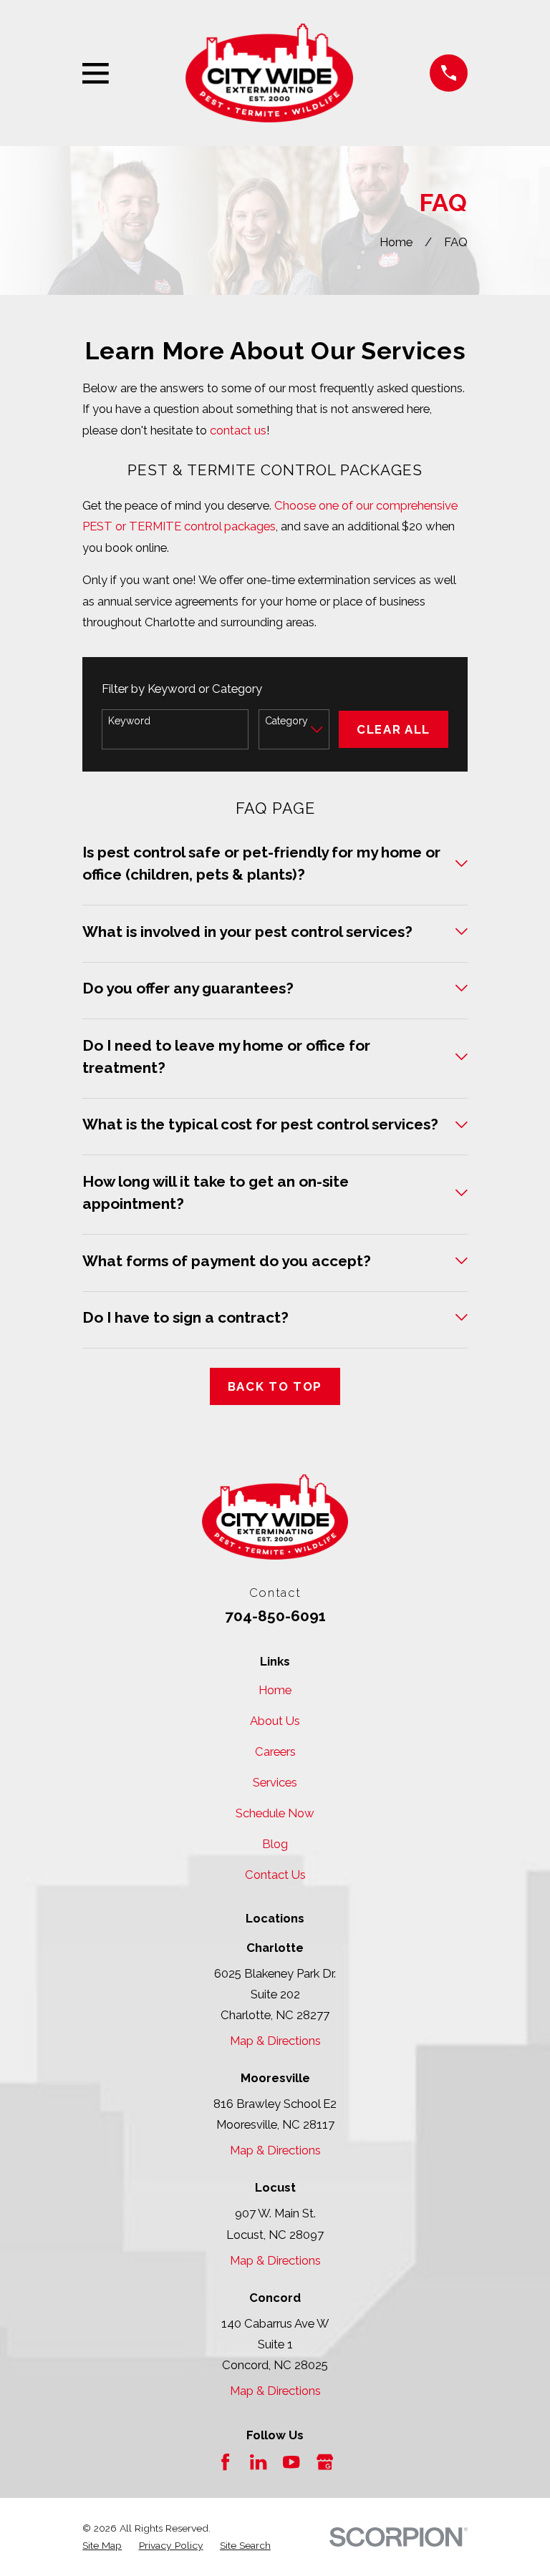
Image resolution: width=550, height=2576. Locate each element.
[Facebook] (225, 2462)
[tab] (275, 873)
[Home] (269, 73)
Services (275, 1782)
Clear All (394, 729)
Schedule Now (275, 1813)
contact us (238, 430)
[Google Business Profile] (325, 2462)
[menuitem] (102, 2545)
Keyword (129, 721)
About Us (275, 1721)
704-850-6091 (275, 1616)
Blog (275, 1844)
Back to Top (275, 1386)
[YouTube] (291, 2462)
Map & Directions (275, 2041)
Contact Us (275, 1875)
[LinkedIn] (258, 2462)
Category (286, 721)
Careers (275, 1751)
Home (275, 1690)
